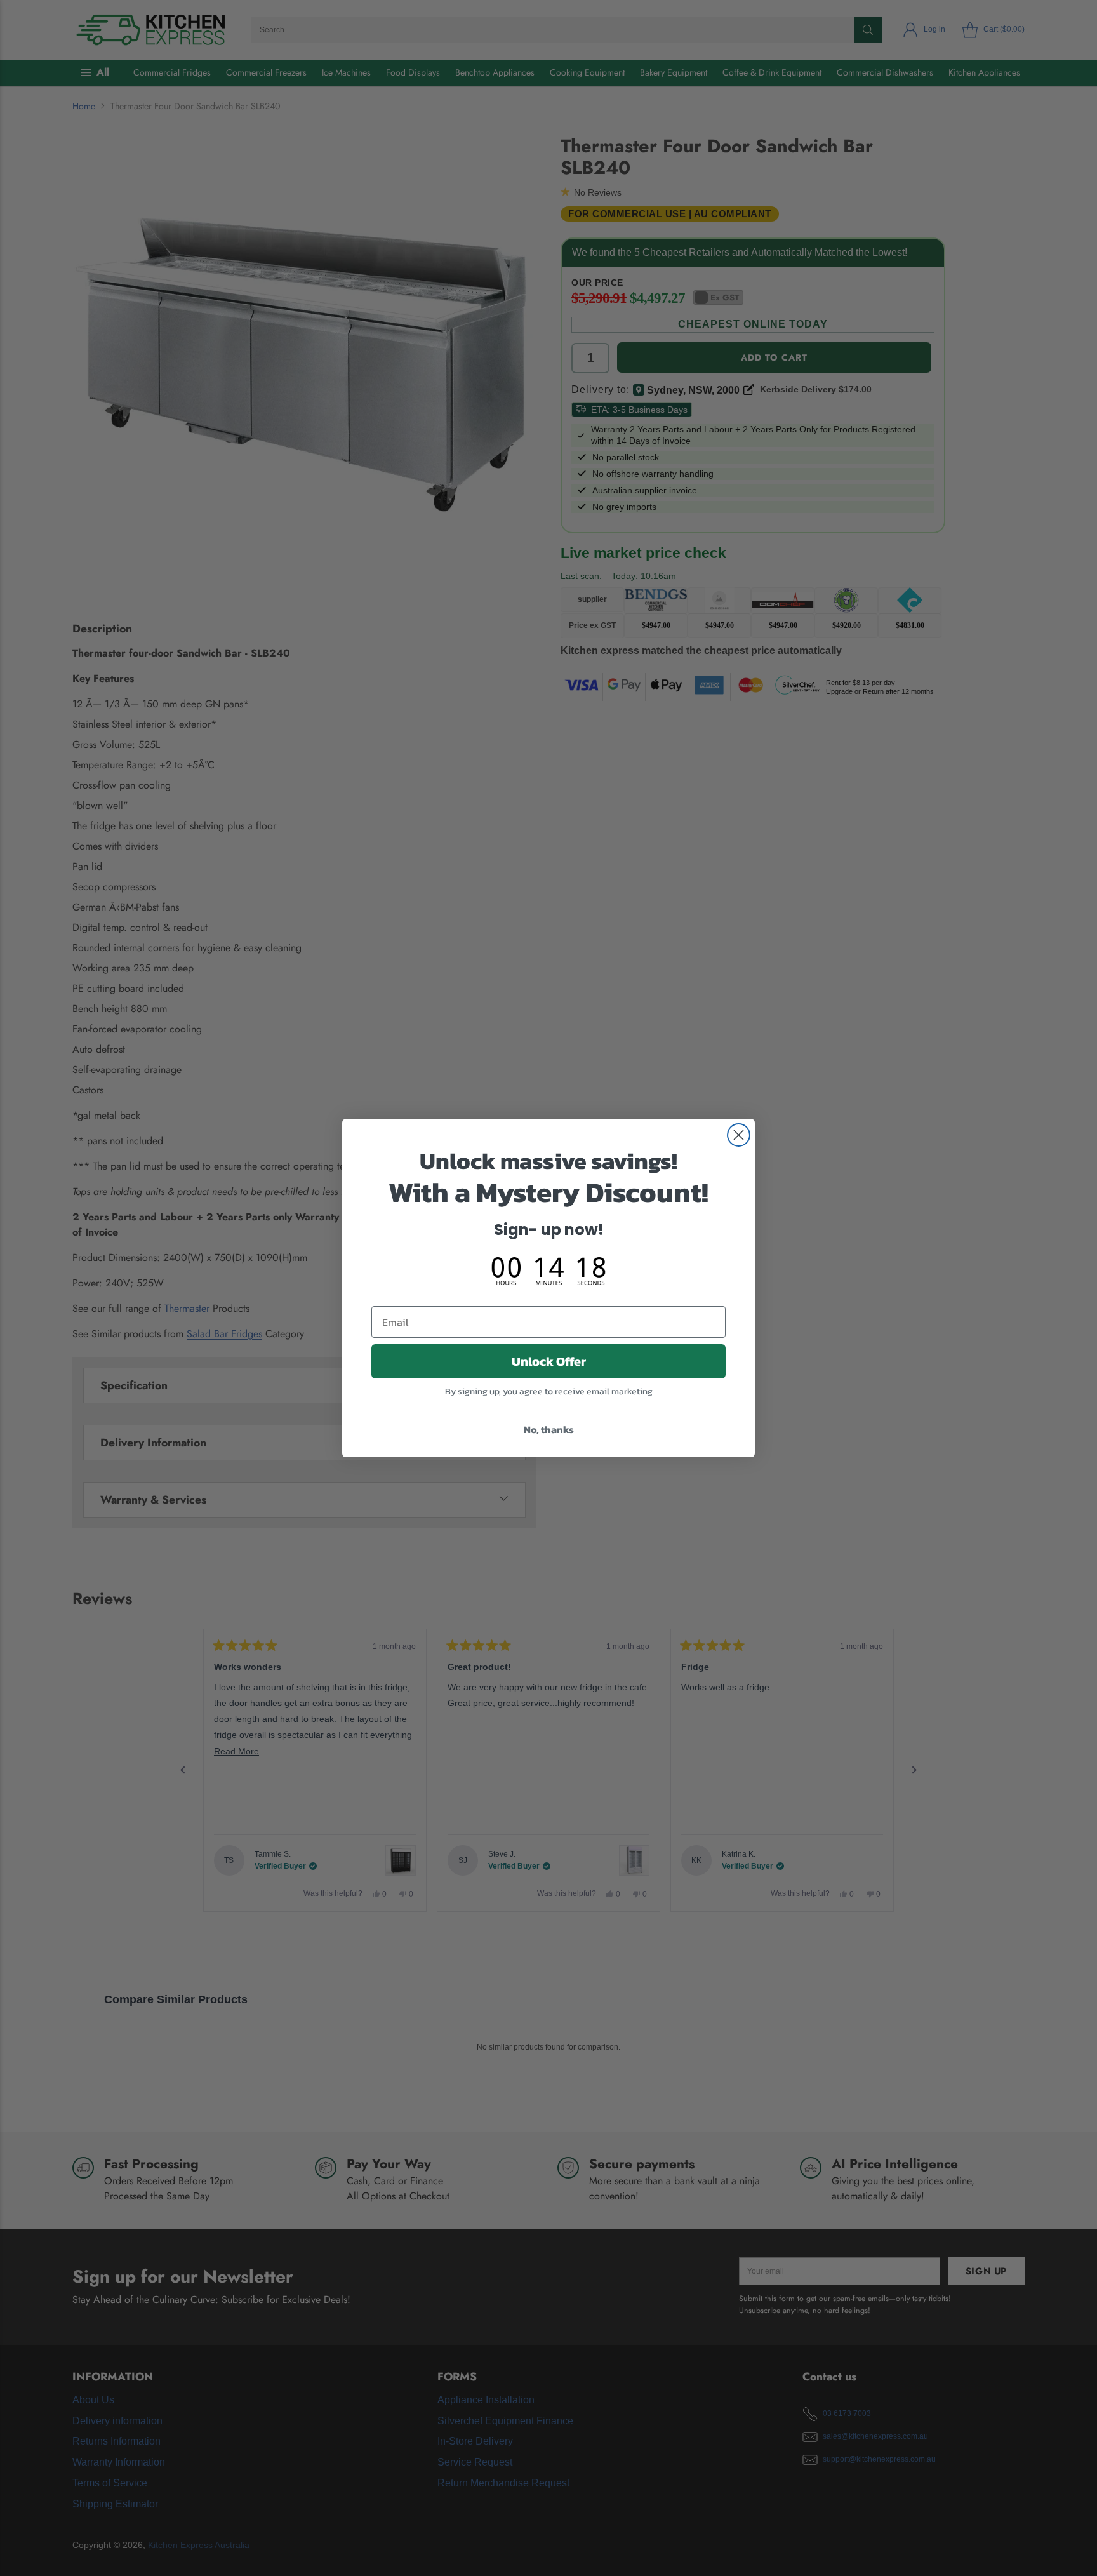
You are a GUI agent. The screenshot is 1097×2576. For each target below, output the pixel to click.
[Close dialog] (739, 1135)
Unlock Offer (549, 1361)
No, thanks (549, 1429)
